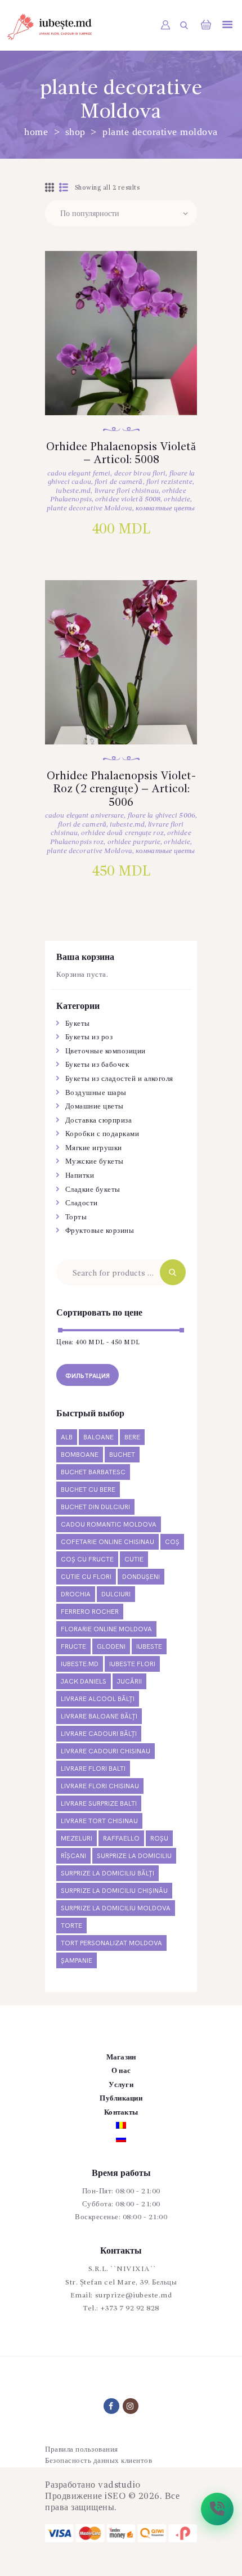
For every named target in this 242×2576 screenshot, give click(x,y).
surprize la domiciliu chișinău (114, 1891)
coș (172, 1542)
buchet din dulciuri (95, 1507)
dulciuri (116, 1594)
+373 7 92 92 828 (130, 2308)
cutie (134, 1559)
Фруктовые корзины (100, 1231)
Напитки (80, 1176)
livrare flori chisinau (127, 491)
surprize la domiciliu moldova (116, 1908)
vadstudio (119, 2485)
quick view (121, 348)
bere (132, 1437)
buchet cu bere (88, 1490)
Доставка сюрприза (99, 1121)
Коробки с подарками (102, 1134)
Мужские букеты (95, 1162)
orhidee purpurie (134, 842)
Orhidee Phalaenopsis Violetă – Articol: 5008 (121, 454)
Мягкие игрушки (94, 1148)
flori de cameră (119, 482)
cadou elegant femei (79, 474)
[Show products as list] (64, 189)
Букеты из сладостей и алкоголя (119, 1079)
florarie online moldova (106, 1629)
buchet (122, 1455)
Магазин (121, 2057)
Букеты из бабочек (97, 1065)
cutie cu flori (86, 1577)
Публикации (121, 2099)
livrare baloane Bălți (99, 1716)
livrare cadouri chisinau (106, 1751)
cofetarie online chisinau (107, 1542)
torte (71, 1926)
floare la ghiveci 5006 (162, 816)
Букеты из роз (89, 1037)
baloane (98, 1437)
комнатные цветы (165, 508)
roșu (159, 1839)
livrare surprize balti (99, 1804)
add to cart (121, 384)
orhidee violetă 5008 (128, 499)
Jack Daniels (84, 1682)
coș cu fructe (87, 1559)
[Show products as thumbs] (50, 189)
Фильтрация (88, 1376)
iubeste (149, 1647)
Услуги (121, 2085)
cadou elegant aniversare (84, 816)
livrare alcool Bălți (98, 1699)
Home (36, 132)
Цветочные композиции (106, 1051)
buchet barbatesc (93, 1472)
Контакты (121, 2113)
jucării (129, 1682)
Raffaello (121, 1839)
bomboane (80, 1455)
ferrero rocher (90, 1612)
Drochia (76, 1594)
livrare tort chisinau (99, 1821)
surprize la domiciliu (134, 1856)
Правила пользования (82, 2450)
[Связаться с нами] (217, 2509)
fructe (73, 1647)
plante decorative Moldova (89, 508)
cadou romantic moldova (109, 1525)
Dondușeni (141, 1577)
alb (67, 1437)
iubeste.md (73, 491)
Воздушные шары (96, 1093)
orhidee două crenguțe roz (122, 833)
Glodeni (111, 1647)
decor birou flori (140, 474)
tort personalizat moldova (111, 1943)
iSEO (115, 2497)
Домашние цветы (95, 1107)
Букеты (78, 1024)
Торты (76, 1217)
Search (173, 1272)
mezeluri (77, 1839)
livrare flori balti (93, 1769)
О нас (121, 2071)
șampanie (77, 1961)
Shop (75, 132)
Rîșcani (73, 1856)
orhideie (177, 499)
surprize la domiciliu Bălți (107, 1873)
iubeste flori (132, 1664)
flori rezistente (170, 482)
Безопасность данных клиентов (98, 2461)
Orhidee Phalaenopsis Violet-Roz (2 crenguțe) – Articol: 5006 (121, 790)
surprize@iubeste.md (134, 2295)
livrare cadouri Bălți (99, 1734)
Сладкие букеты (93, 1190)
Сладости (82, 1203)
